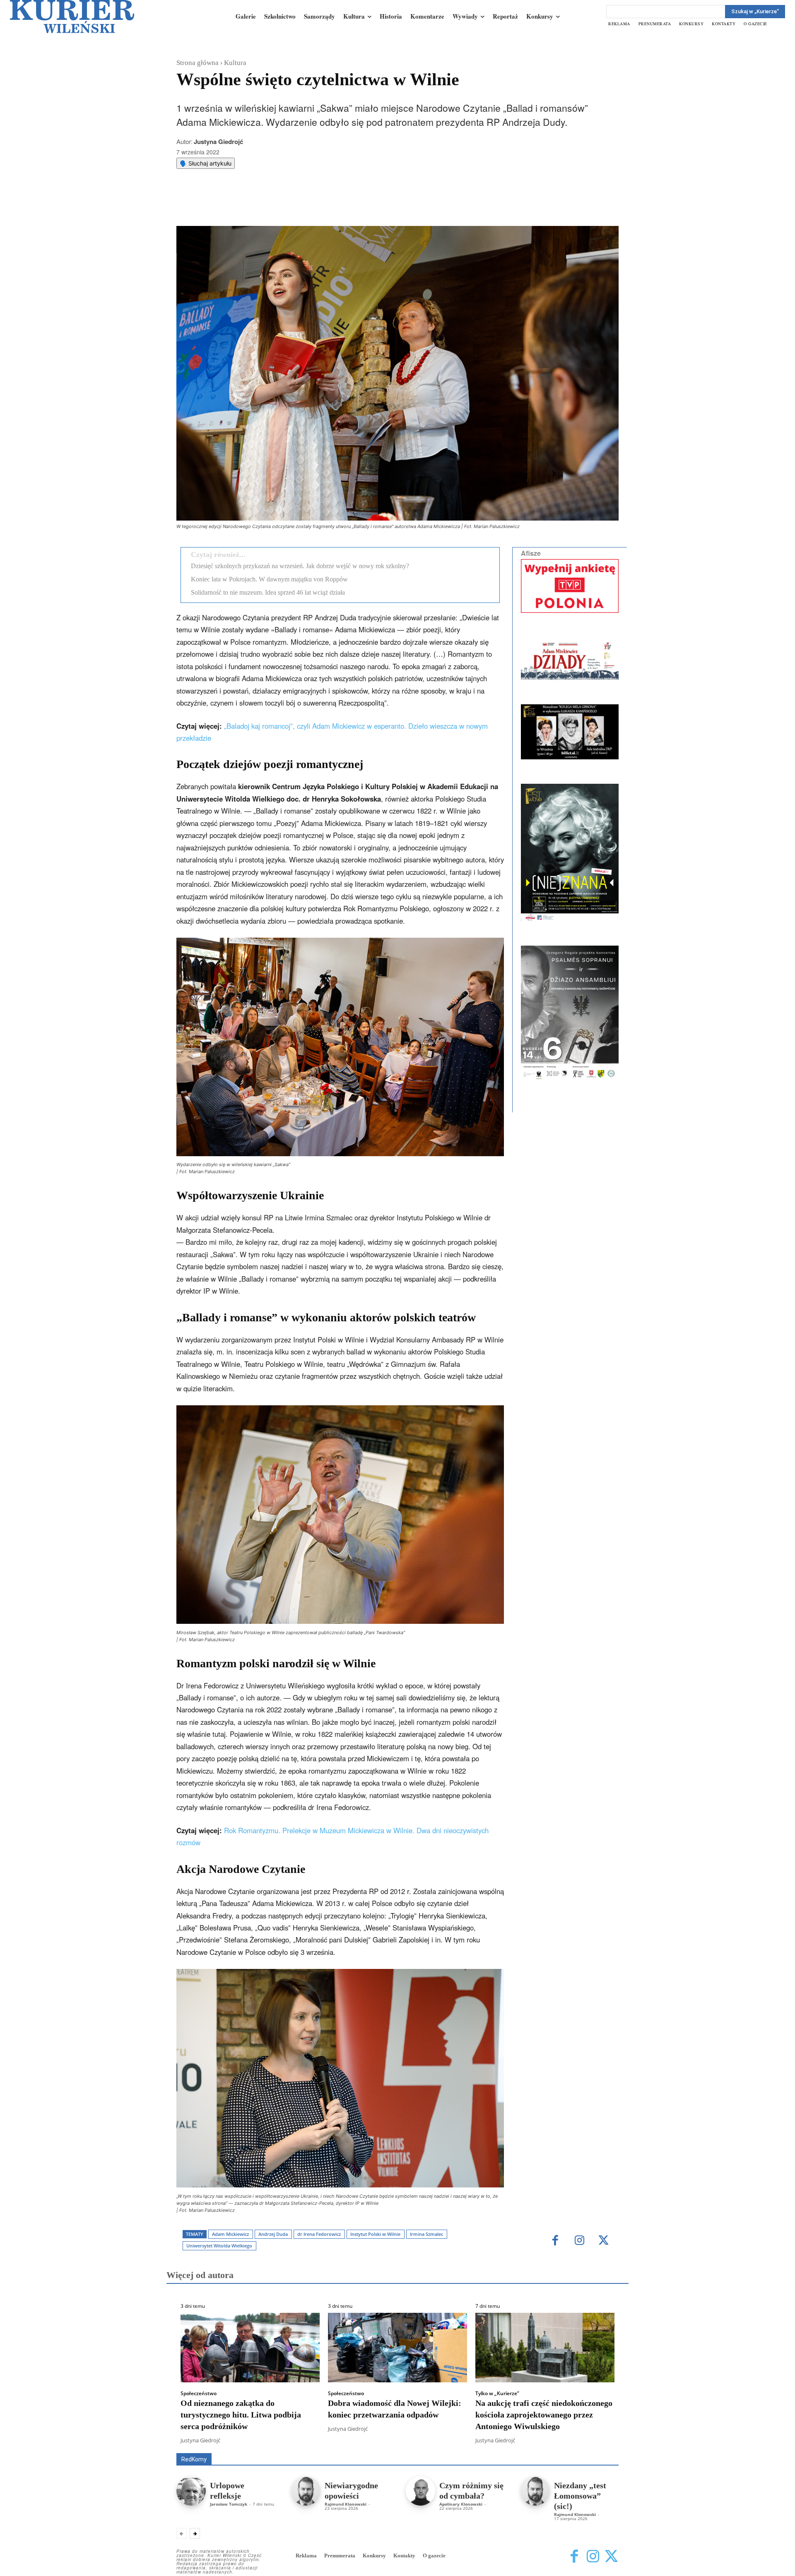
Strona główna (198, 63)
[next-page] (195, 2533)
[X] (263, 205)
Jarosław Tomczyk (229, 2504)
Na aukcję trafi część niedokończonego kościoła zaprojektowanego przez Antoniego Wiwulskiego (544, 2415)
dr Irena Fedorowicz (319, 2234)
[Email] (301, 205)
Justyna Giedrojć (218, 142)
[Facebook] (244, 205)
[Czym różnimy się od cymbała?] (420, 2491)
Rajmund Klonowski (346, 2504)
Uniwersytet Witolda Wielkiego (219, 2246)
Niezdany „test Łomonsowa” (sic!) (580, 2496)
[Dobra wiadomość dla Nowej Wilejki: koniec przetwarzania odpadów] (397, 2348)
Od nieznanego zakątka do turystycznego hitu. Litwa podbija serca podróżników (241, 2415)
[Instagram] (579, 2241)
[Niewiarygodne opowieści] (306, 2491)
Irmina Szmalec (426, 2234)
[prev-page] (182, 2533)
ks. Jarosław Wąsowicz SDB (474, 2441)
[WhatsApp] (282, 205)
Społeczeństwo (199, 2394)
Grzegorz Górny (408, 2441)
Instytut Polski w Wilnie (375, 2234)
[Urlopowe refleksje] (191, 2491)
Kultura (235, 63)
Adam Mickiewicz (230, 2234)
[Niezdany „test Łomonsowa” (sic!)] (535, 2491)
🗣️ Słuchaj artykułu (206, 163)
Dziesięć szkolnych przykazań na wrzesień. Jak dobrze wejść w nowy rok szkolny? (300, 566)
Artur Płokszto (360, 2441)
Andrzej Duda (273, 2234)
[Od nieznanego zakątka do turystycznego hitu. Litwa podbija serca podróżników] (250, 2348)
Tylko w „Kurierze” (497, 2394)
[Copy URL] (320, 205)
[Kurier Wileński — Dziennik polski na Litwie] (72, 17)
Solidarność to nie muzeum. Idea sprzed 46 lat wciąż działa (268, 592)
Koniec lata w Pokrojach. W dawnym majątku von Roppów (269, 579)
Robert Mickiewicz (545, 2447)
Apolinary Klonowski (461, 2504)
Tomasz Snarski (599, 2447)
